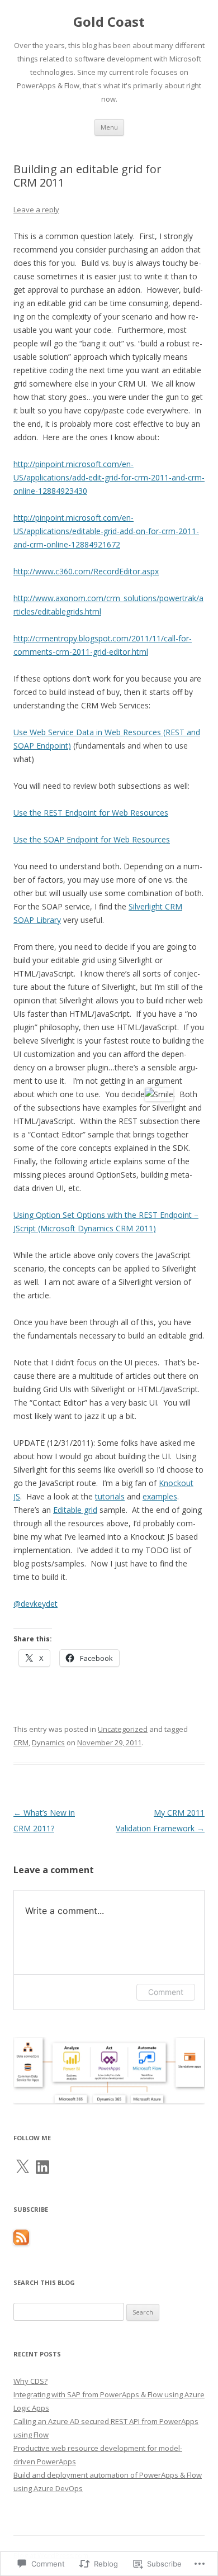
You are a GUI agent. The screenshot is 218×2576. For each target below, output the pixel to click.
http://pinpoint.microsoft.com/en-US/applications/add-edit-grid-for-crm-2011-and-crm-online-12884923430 (109, 477)
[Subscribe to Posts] (21, 2242)
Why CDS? (30, 2381)
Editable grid (75, 1510)
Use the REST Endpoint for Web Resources (91, 813)
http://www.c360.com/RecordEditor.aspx (86, 571)
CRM (21, 1742)
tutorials (110, 1496)
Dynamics (48, 1742)
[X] (22, 2167)
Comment (166, 1992)
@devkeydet (35, 1604)
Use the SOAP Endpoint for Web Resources (92, 839)
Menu (109, 127)
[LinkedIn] (42, 2167)
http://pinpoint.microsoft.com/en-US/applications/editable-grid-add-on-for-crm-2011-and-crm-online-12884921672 (106, 531)
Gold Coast (109, 22)
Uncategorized (123, 1729)
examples (160, 1496)
